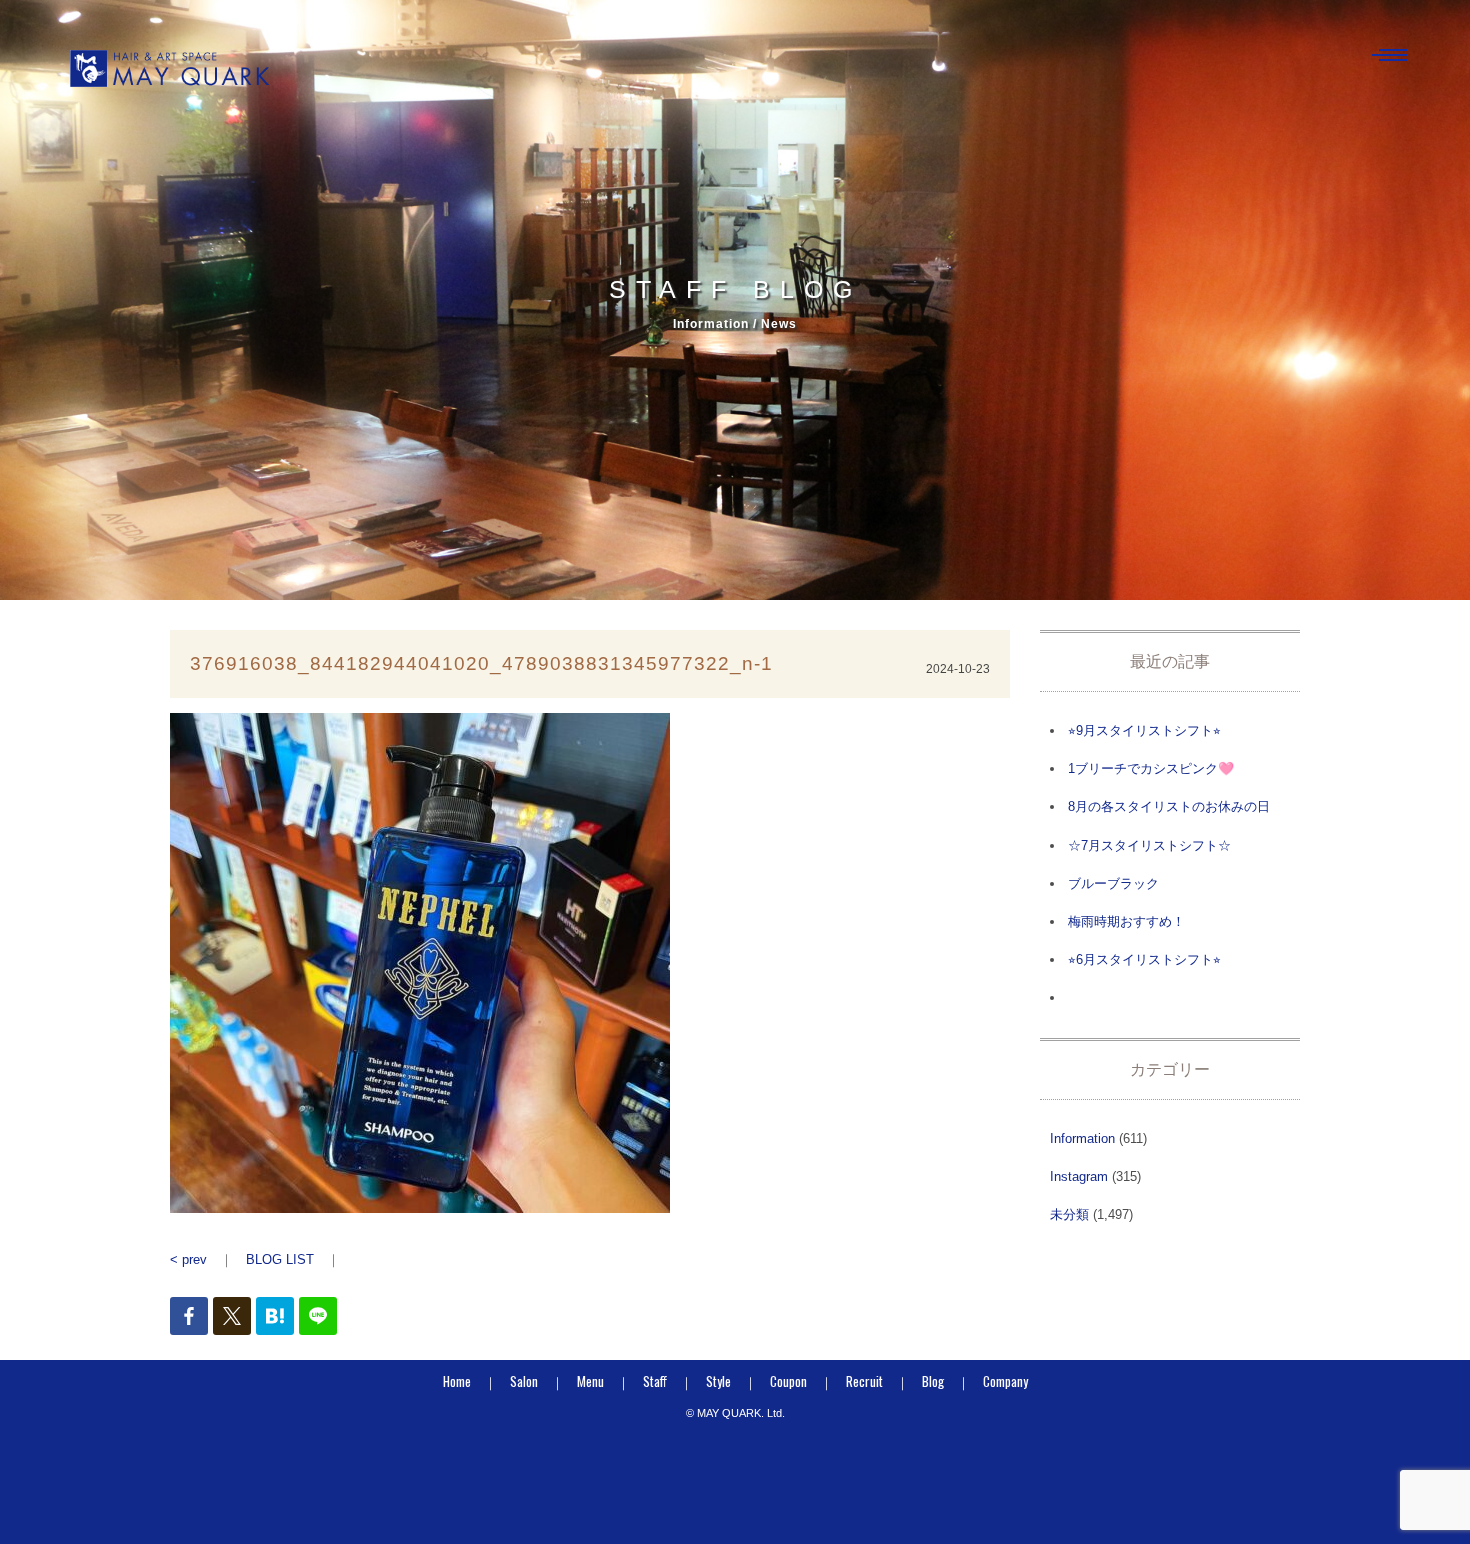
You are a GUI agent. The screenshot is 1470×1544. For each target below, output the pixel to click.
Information (1082, 1138)
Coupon (788, 1381)
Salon (524, 1381)
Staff (655, 1381)
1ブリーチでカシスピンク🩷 (1151, 768)
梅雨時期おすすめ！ (1126, 921)
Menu (590, 1381)
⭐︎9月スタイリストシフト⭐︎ (1144, 730)
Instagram (1079, 1176)
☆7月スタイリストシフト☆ (1149, 845)
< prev (188, 1259)
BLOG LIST (280, 1259)
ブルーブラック (1113, 883)
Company (1005, 1381)
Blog (933, 1381)
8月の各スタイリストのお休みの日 (1169, 806)
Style (718, 1381)
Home (457, 1381)
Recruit (864, 1381)
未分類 (1069, 1214)
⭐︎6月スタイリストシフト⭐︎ (1144, 959)
